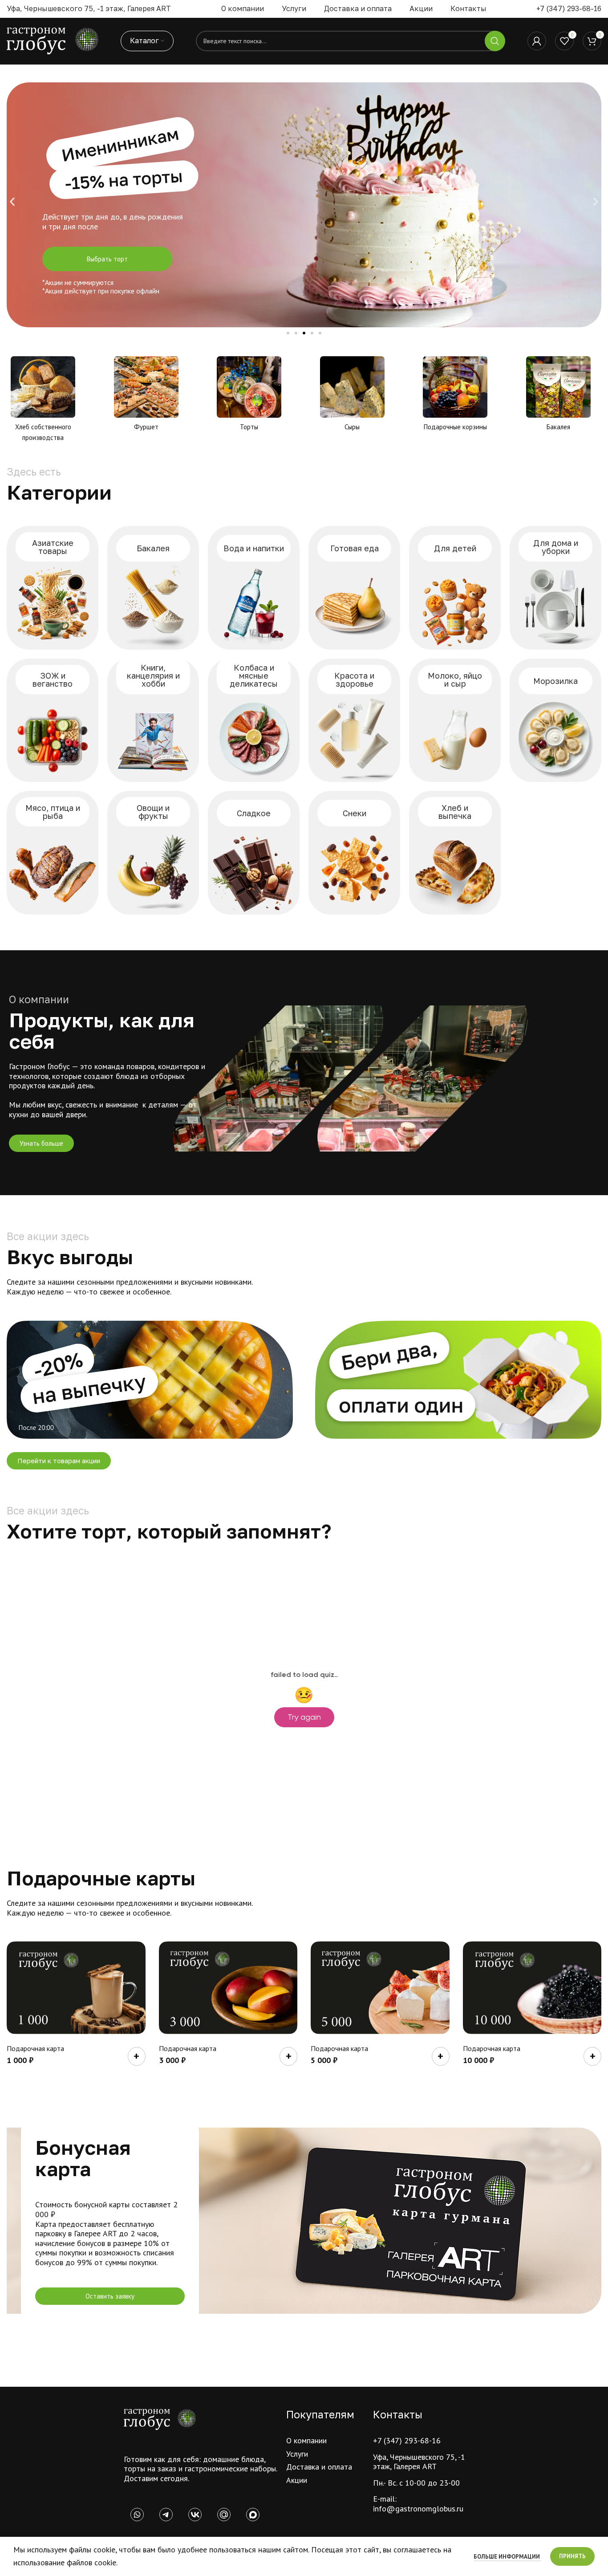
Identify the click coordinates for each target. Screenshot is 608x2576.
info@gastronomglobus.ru (418, 2509)
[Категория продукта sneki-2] (354, 853)
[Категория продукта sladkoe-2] (254, 853)
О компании (306, 2440)
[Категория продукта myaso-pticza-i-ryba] (53, 853)
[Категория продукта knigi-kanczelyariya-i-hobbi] (153, 720)
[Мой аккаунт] (537, 41)
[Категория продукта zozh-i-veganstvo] (53, 720)
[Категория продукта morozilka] (555, 720)
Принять (572, 2556)
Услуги (297, 2454)
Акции (297, 2480)
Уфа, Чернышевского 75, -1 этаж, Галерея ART (419, 2462)
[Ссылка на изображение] (160, 2419)
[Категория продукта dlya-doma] (555, 588)
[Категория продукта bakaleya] (153, 588)
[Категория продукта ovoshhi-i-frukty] (153, 853)
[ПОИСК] (495, 41)
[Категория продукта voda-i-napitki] (254, 588)
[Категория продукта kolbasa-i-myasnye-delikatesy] (254, 720)
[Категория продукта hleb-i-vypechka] (455, 853)
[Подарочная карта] (76, 1988)
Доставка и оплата (319, 2467)
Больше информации (507, 2557)
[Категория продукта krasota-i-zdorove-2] (354, 720)
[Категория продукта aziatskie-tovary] (53, 588)
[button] (12, 202)
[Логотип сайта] (53, 40)
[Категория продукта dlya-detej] (455, 588)
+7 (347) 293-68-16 (569, 8)
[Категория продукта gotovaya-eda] (354, 588)
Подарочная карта (35, 2048)
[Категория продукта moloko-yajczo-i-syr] (455, 720)
